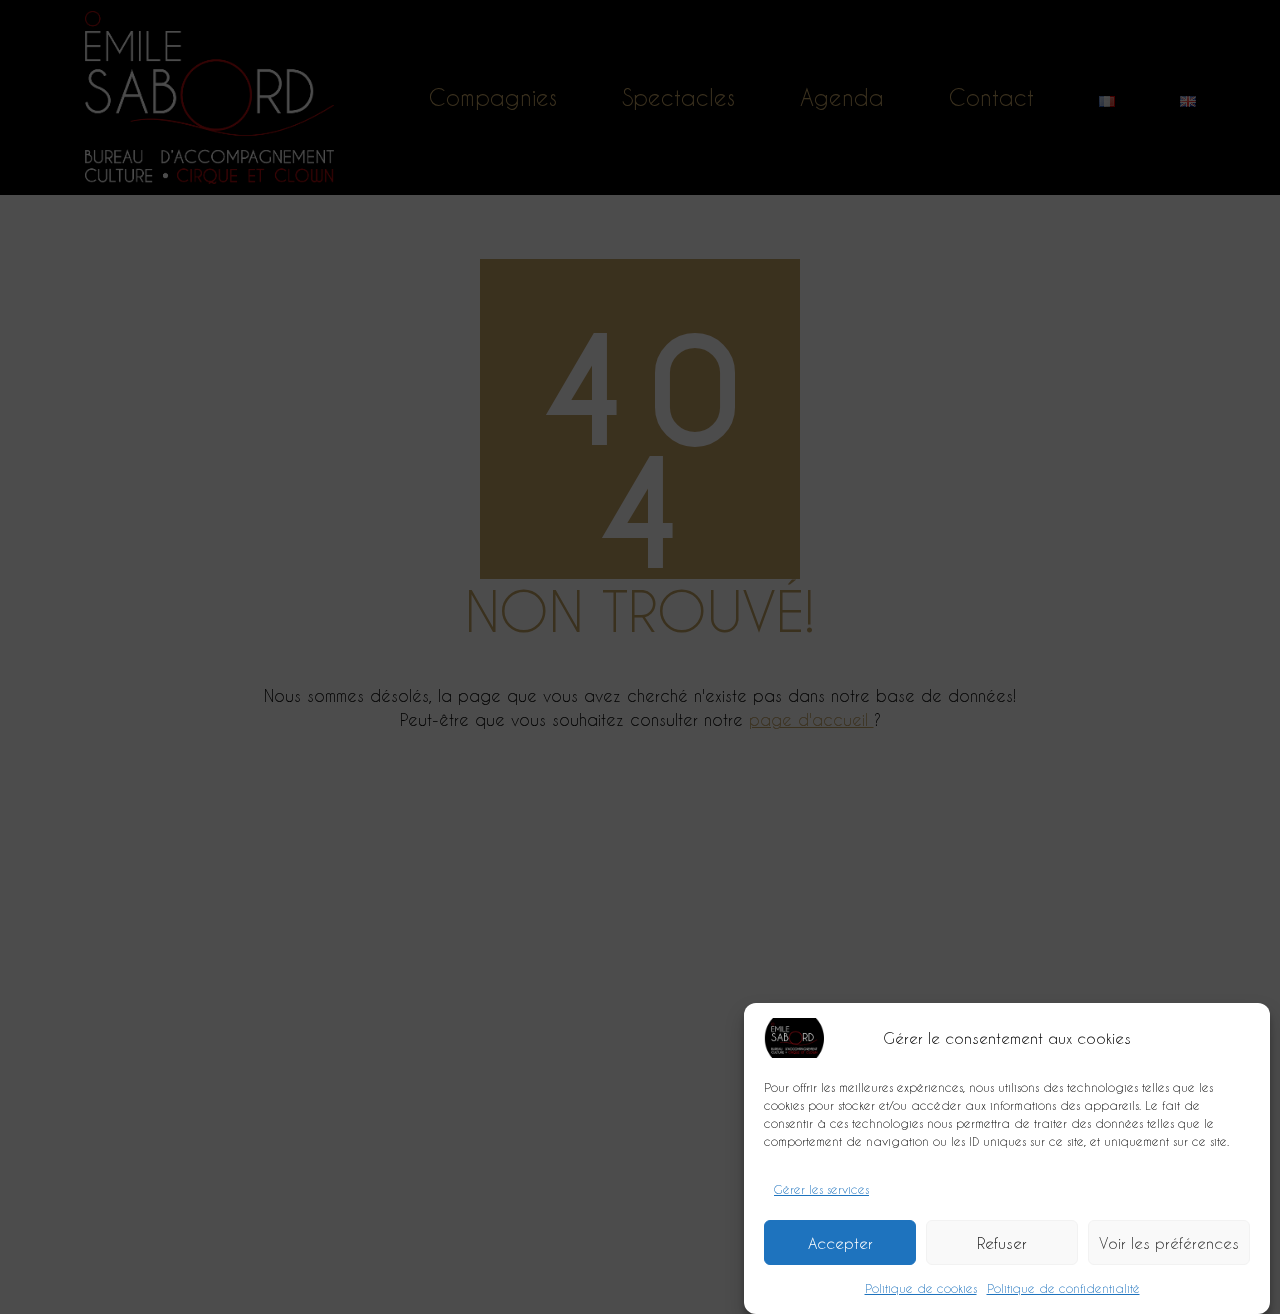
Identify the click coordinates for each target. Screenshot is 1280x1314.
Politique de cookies (921, 1288)
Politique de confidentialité (1063, 1288)
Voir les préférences (1169, 1243)
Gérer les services (821, 1189)
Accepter (840, 1243)
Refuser (1002, 1243)
